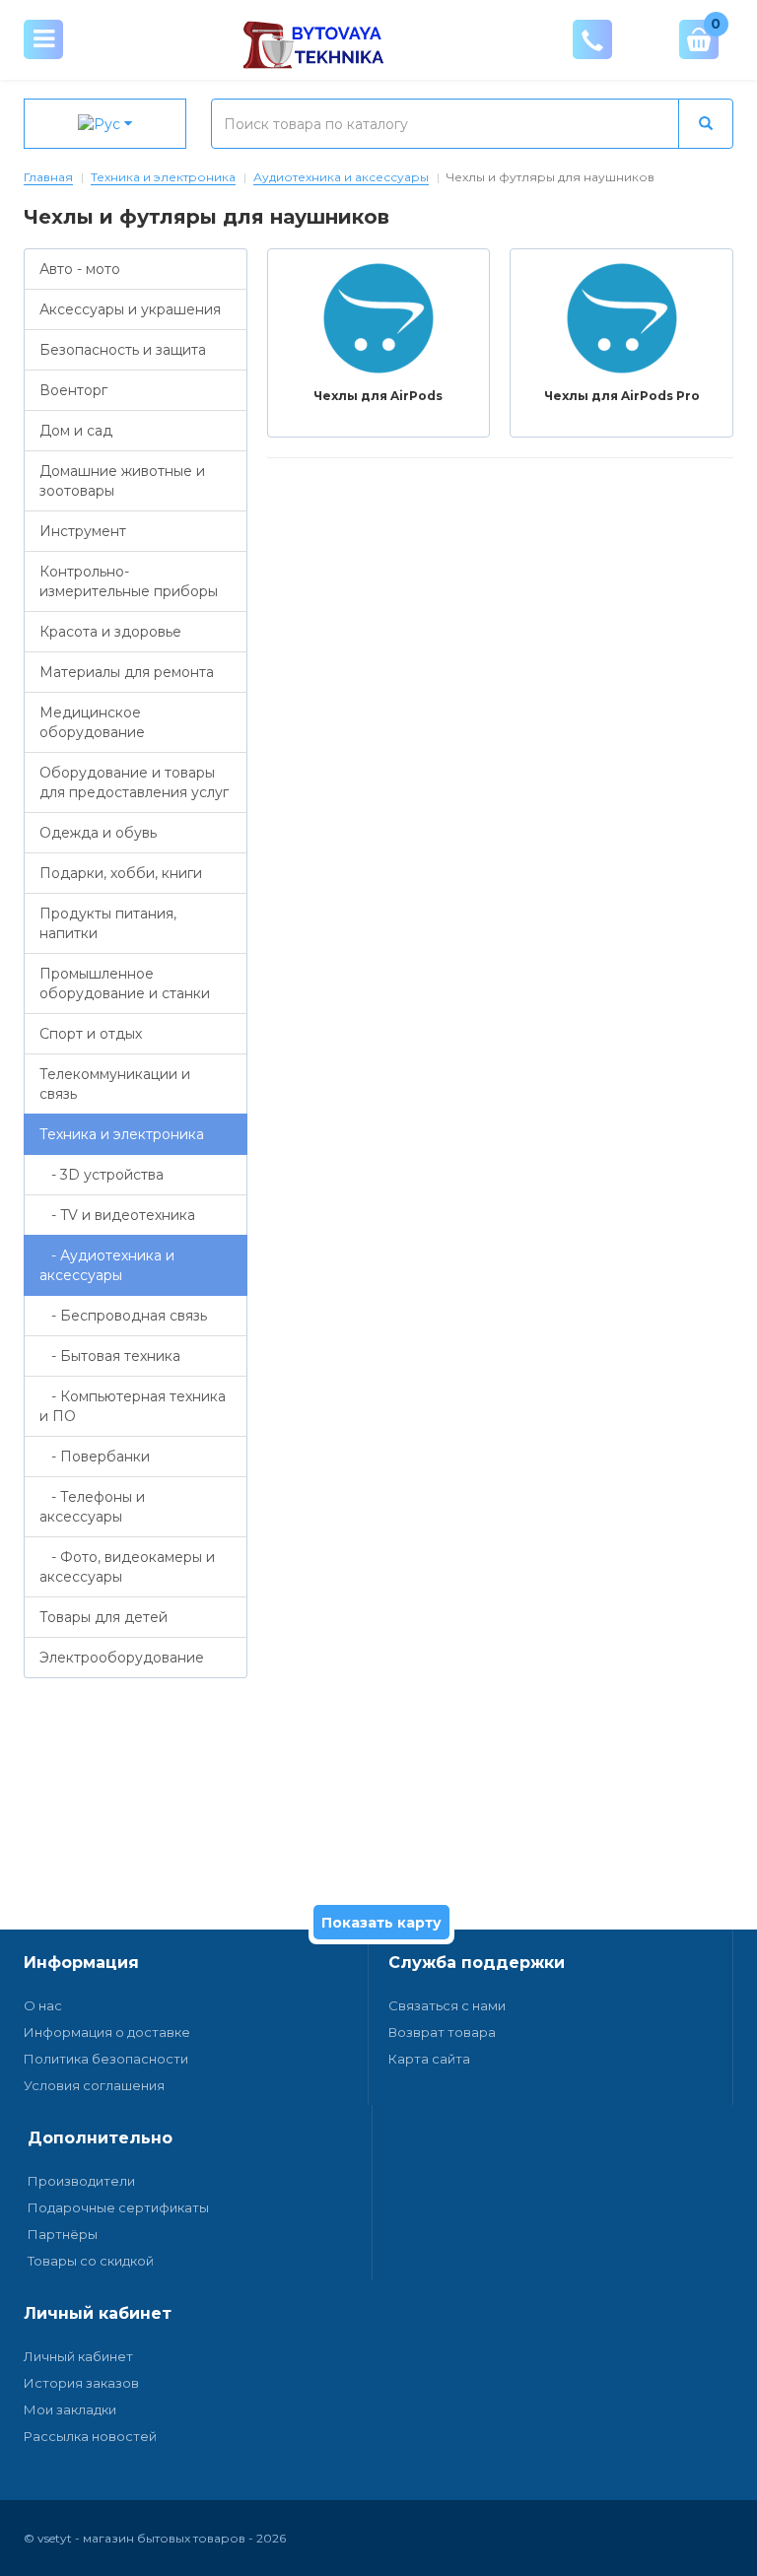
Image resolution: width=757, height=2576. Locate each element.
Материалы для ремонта (127, 672)
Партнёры (63, 2234)
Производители (81, 2181)
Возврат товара (442, 2032)
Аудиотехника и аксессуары (341, 177)
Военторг (73, 390)
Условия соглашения (94, 2085)
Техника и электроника (163, 177)
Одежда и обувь (98, 833)
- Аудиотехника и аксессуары (107, 1265)
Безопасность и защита (123, 350)
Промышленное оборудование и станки (125, 983)
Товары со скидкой (91, 2261)
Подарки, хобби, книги (121, 873)
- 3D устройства (102, 1175)
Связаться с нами (447, 2005)
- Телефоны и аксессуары (92, 1507)
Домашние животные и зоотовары (122, 481)
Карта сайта (429, 2059)
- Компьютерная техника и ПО (133, 1406)
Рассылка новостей (90, 2436)
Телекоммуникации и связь (115, 1084)
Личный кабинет (78, 2356)
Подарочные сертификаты (118, 2207)
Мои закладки (70, 2409)
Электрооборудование (122, 1658)
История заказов (81, 2383)
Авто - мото (80, 269)
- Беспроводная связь (123, 1316)
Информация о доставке (107, 2032)
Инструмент (83, 531)
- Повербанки (95, 1457)
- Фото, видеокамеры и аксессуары (127, 1567)
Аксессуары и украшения (130, 309)
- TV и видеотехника (117, 1215)
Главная (48, 177)
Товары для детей (103, 1617)
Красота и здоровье (110, 632)
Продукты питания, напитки (108, 923)
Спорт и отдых (91, 1034)
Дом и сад (76, 431)
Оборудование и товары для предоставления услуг (134, 782)
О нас (43, 2005)
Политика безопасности (106, 2059)
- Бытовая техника (110, 1356)
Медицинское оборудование (92, 722)
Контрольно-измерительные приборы (129, 581)
